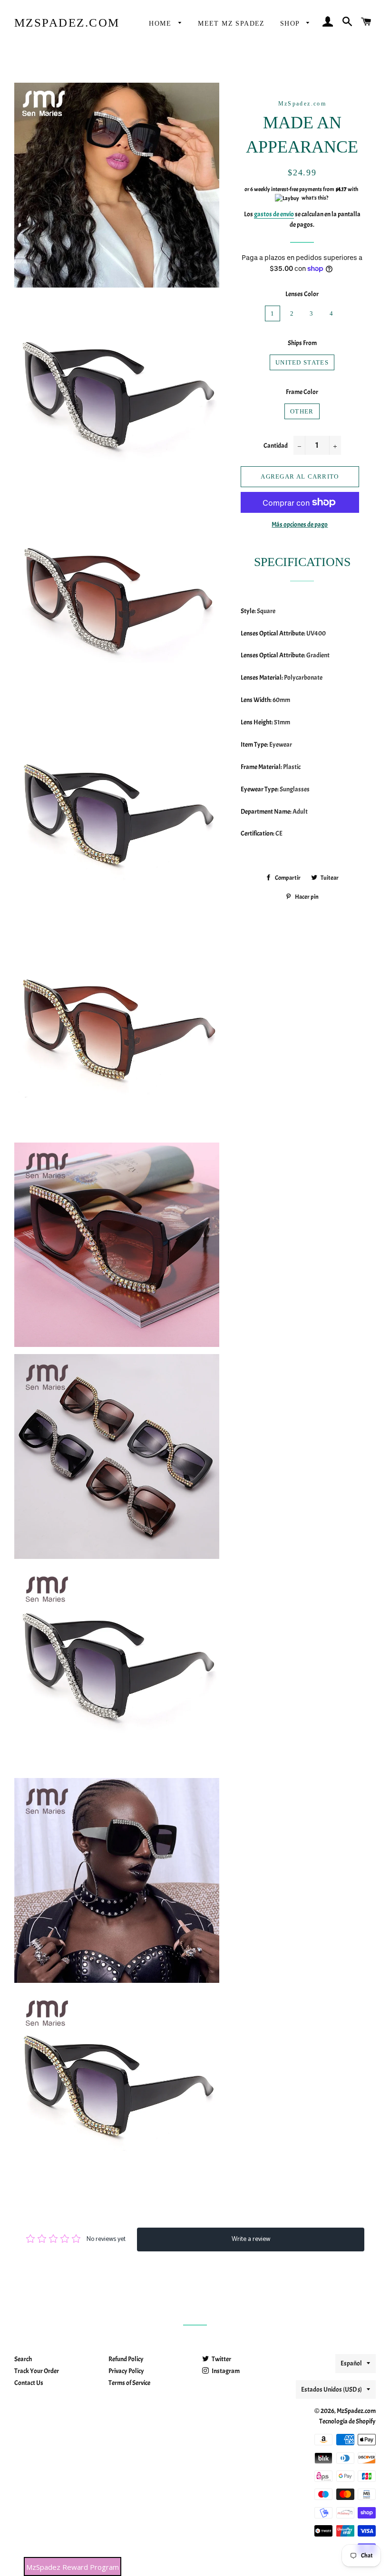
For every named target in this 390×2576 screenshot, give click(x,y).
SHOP (291, 24)
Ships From (302, 343)
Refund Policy (126, 2359)
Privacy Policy (126, 2371)
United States (302, 362)
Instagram (225, 2371)
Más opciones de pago (300, 524)
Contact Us (29, 2383)
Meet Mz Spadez (231, 24)
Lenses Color (302, 294)
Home (161, 24)
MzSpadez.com (67, 23)
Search (23, 2359)
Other (302, 411)
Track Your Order (37, 2371)
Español (351, 2363)
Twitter (221, 2359)
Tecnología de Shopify (347, 2421)
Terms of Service (129, 2383)
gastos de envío (274, 214)
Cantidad (276, 446)
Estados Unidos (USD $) (331, 2389)
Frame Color (302, 392)
